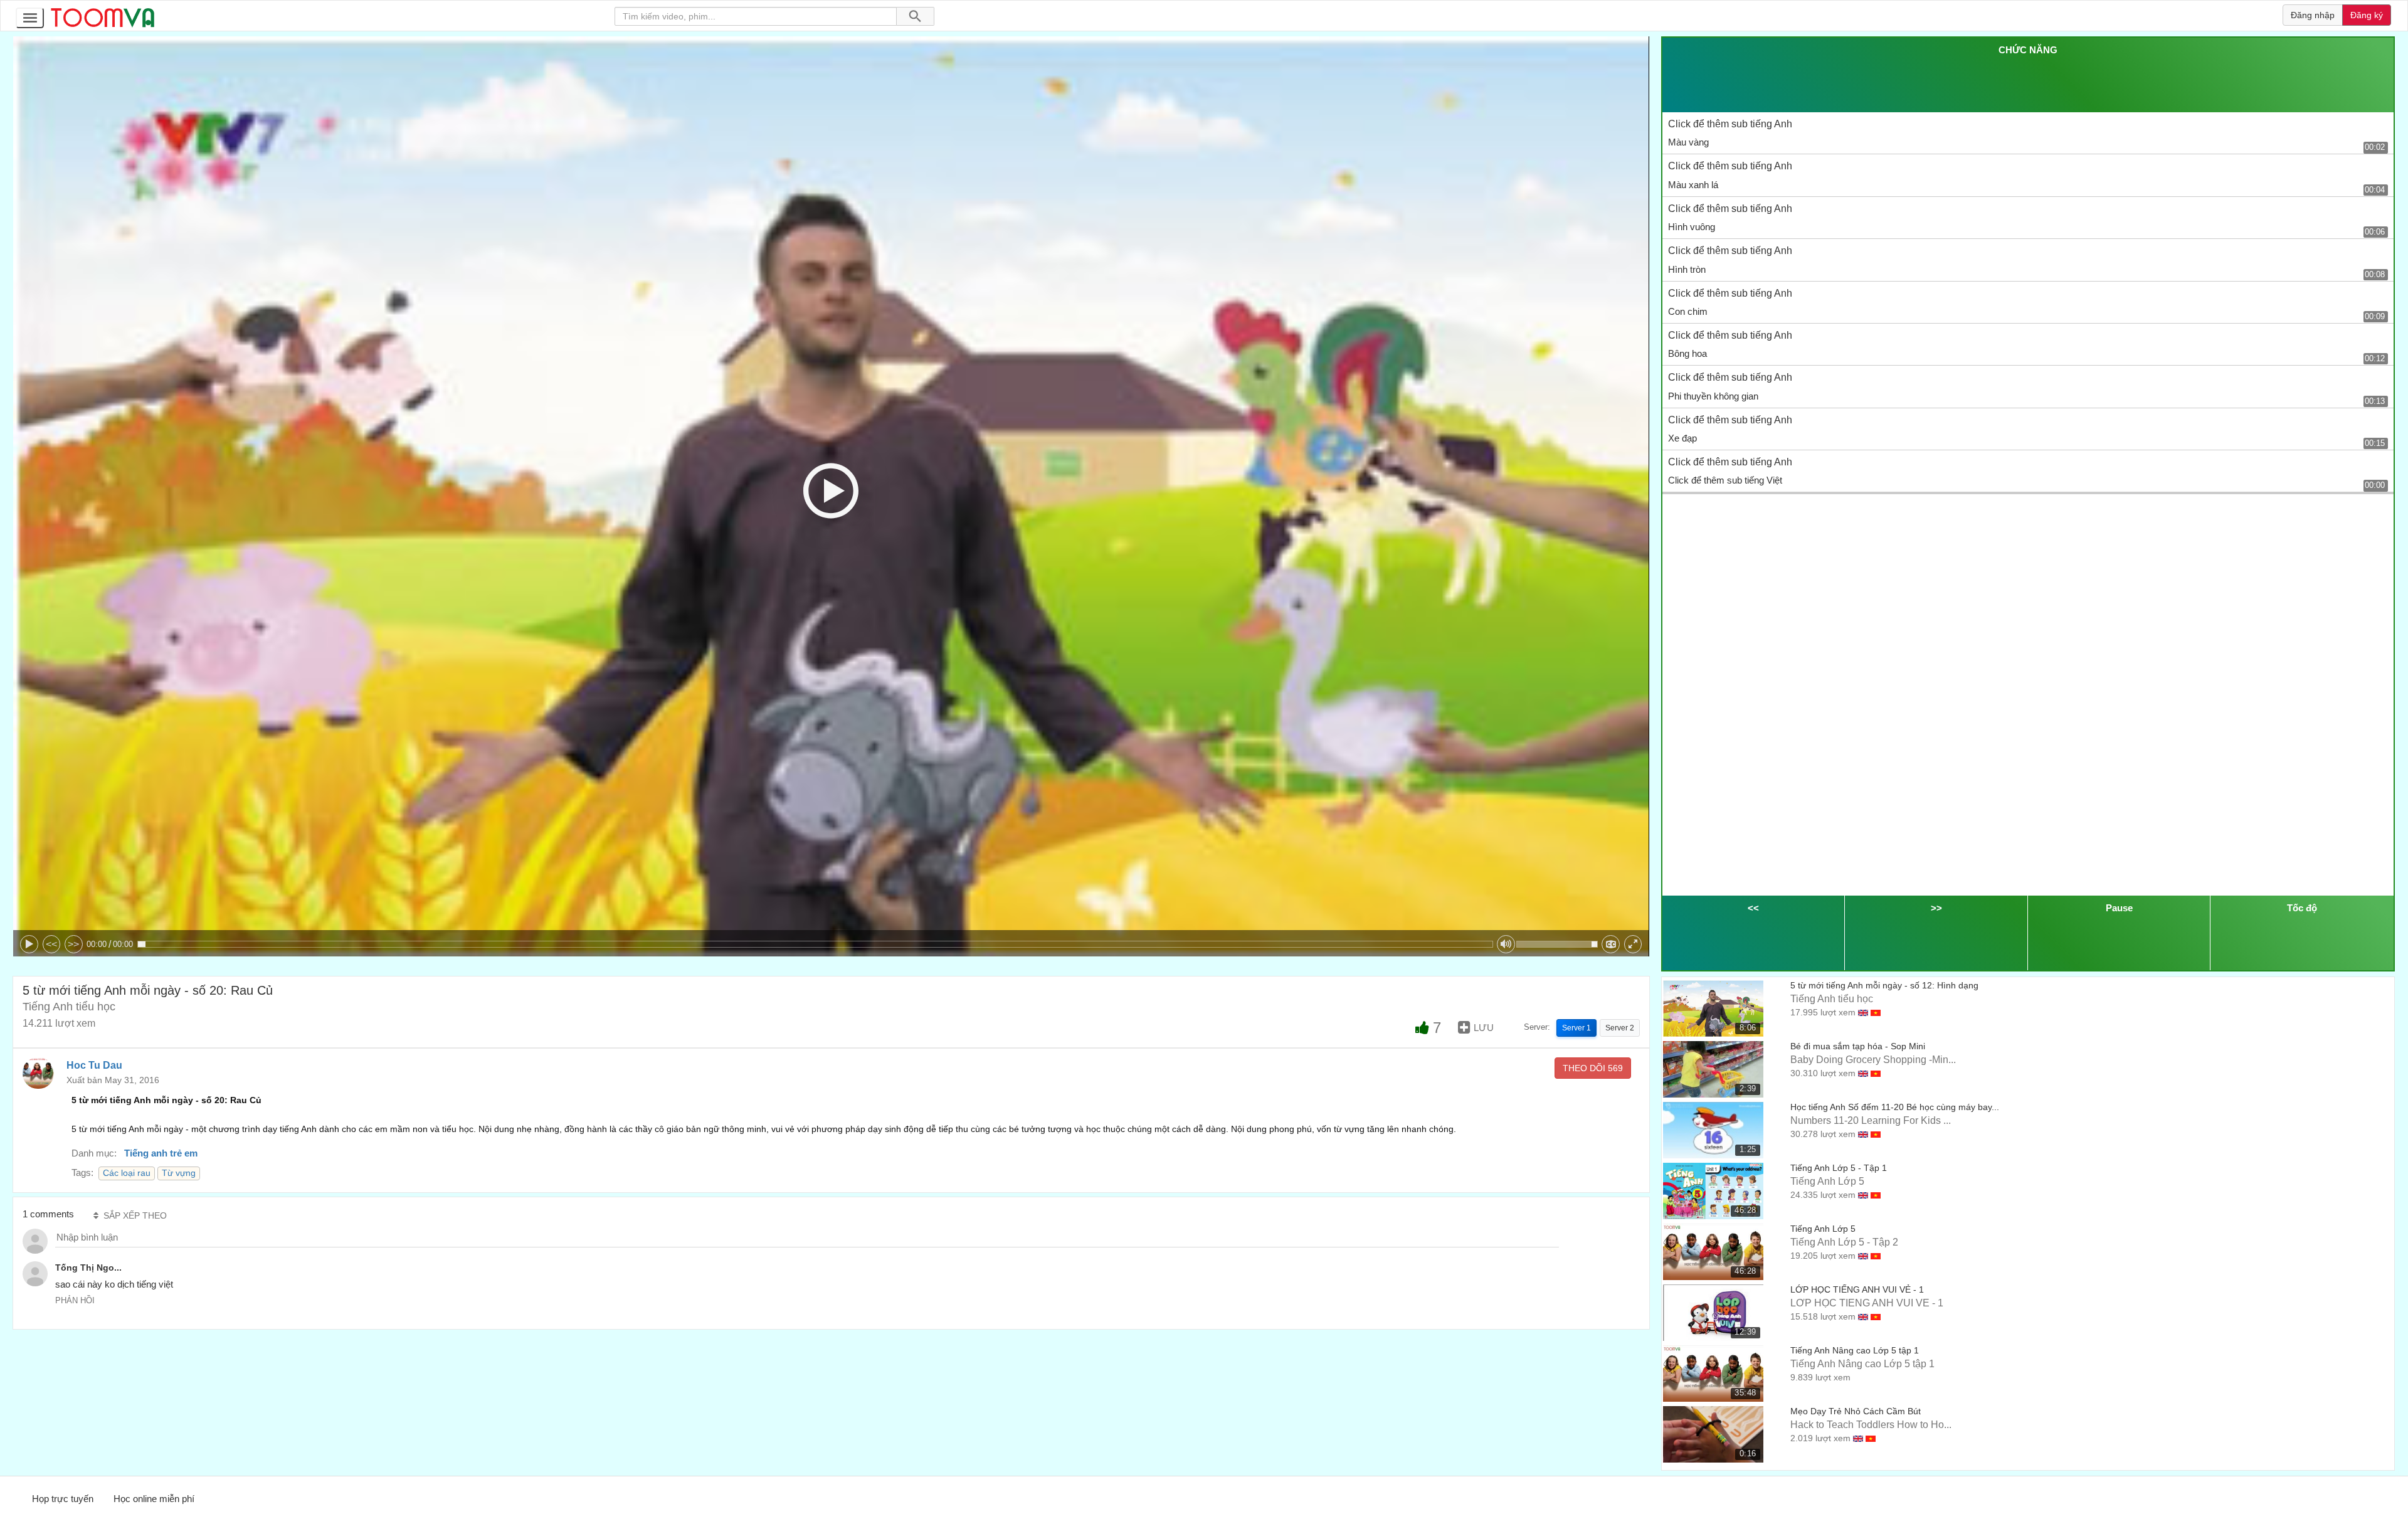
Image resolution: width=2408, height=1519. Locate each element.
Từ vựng (179, 1173)
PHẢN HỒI (75, 1300)
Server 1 (1576, 1028)
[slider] (815, 944)
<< (51, 944)
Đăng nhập (2313, 15)
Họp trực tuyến (63, 1499)
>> (73, 944)
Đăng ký (2367, 15)
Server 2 (1620, 1028)
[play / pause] (29, 944)
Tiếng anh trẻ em (161, 1153)
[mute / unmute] (1506, 944)
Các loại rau (127, 1173)
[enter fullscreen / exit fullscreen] (1633, 944)
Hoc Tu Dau (94, 1065)
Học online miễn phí (154, 1499)
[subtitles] (1611, 944)
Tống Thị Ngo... (88, 1268)
